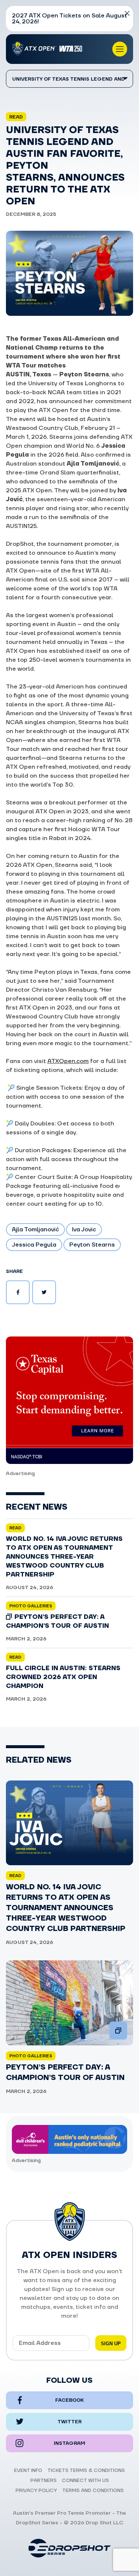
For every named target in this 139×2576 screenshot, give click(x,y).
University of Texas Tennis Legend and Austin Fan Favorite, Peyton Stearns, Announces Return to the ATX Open (69, 82)
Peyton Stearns (92, 1245)
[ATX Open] (49, 49)
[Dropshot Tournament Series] (70, 2548)
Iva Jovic (84, 1229)
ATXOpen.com (68, 1061)
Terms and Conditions (93, 2491)
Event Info (28, 2470)
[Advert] (69, 1400)
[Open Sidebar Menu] (120, 49)
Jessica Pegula (34, 1245)
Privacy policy (36, 2491)
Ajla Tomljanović (35, 1229)
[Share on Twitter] (44, 1292)
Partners (44, 2481)
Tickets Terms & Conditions (86, 2470)
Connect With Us (85, 2481)
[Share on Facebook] (18, 1292)
